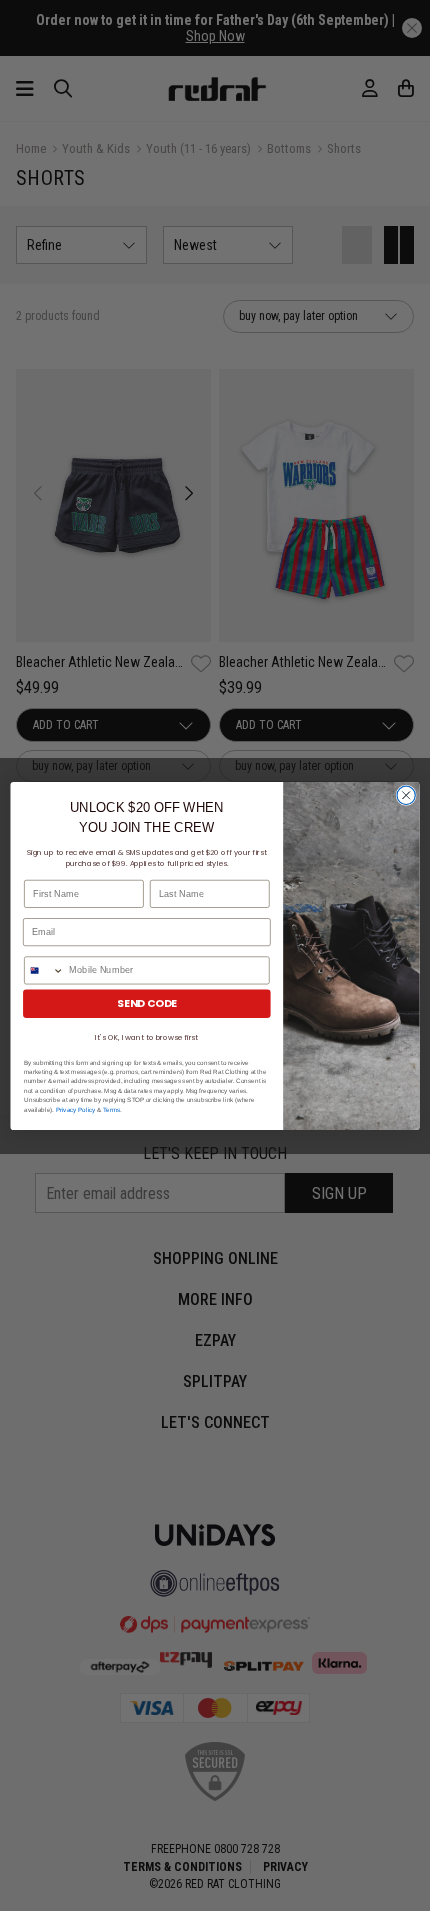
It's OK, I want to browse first (146, 1037)
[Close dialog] (406, 795)
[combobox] (44, 970)
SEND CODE (146, 1003)
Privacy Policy (76, 1108)
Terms (111, 1108)
